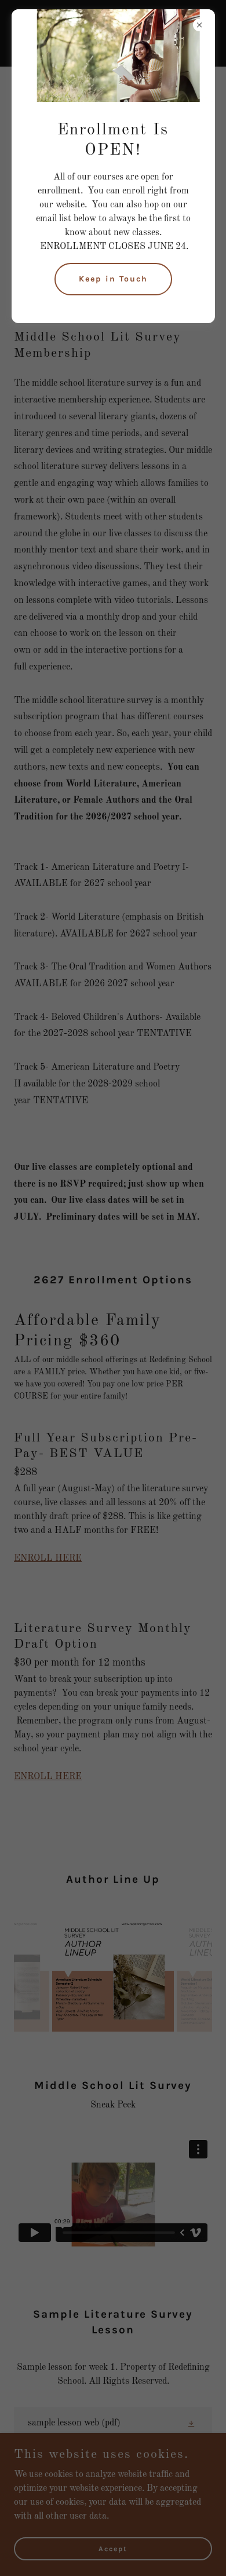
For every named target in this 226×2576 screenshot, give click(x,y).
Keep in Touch (113, 279)
